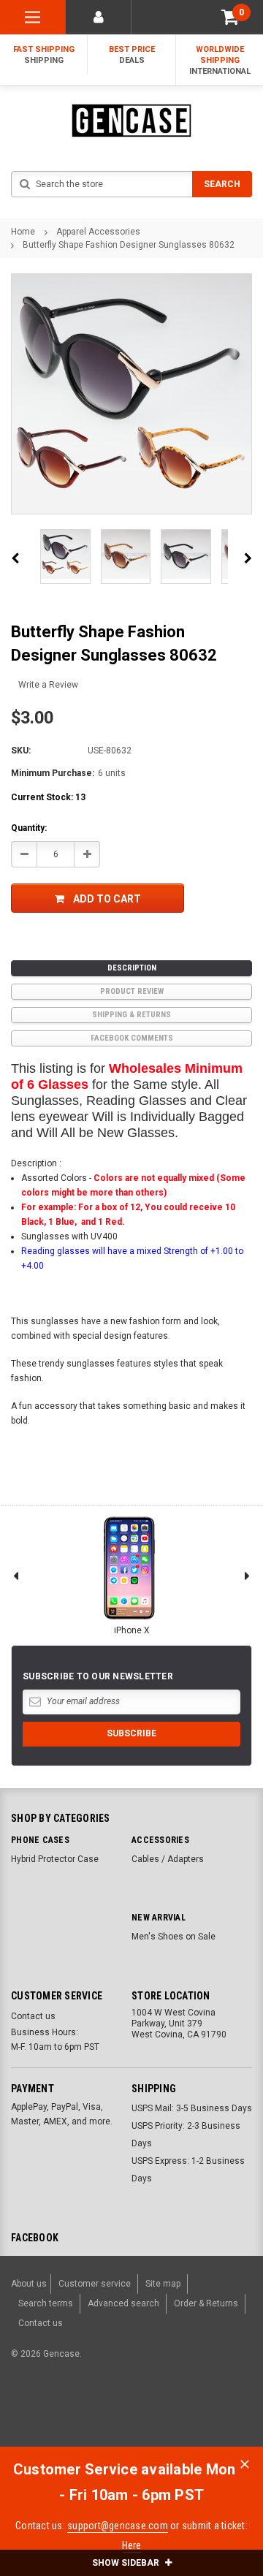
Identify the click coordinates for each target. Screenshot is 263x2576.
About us (29, 2284)
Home (23, 232)
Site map (163, 2284)
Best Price (132, 55)
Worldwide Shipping (220, 60)
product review (132, 991)
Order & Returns (206, 2303)
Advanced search (123, 2303)
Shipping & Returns (131, 1015)
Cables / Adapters (168, 1859)
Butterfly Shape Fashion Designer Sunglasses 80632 (129, 245)
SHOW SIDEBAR (127, 2563)
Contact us (33, 2016)
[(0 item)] (230, 17)
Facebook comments (132, 1038)
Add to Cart (107, 899)
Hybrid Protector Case (55, 1859)
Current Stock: (48, 797)
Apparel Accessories (98, 232)
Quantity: (29, 828)
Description (132, 968)
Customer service (95, 2284)
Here (132, 2545)
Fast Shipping (44, 55)
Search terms (46, 2303)
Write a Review (48, 685)
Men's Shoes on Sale (174, 1937)
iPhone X (132, 1630)
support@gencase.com (118, 2526)
